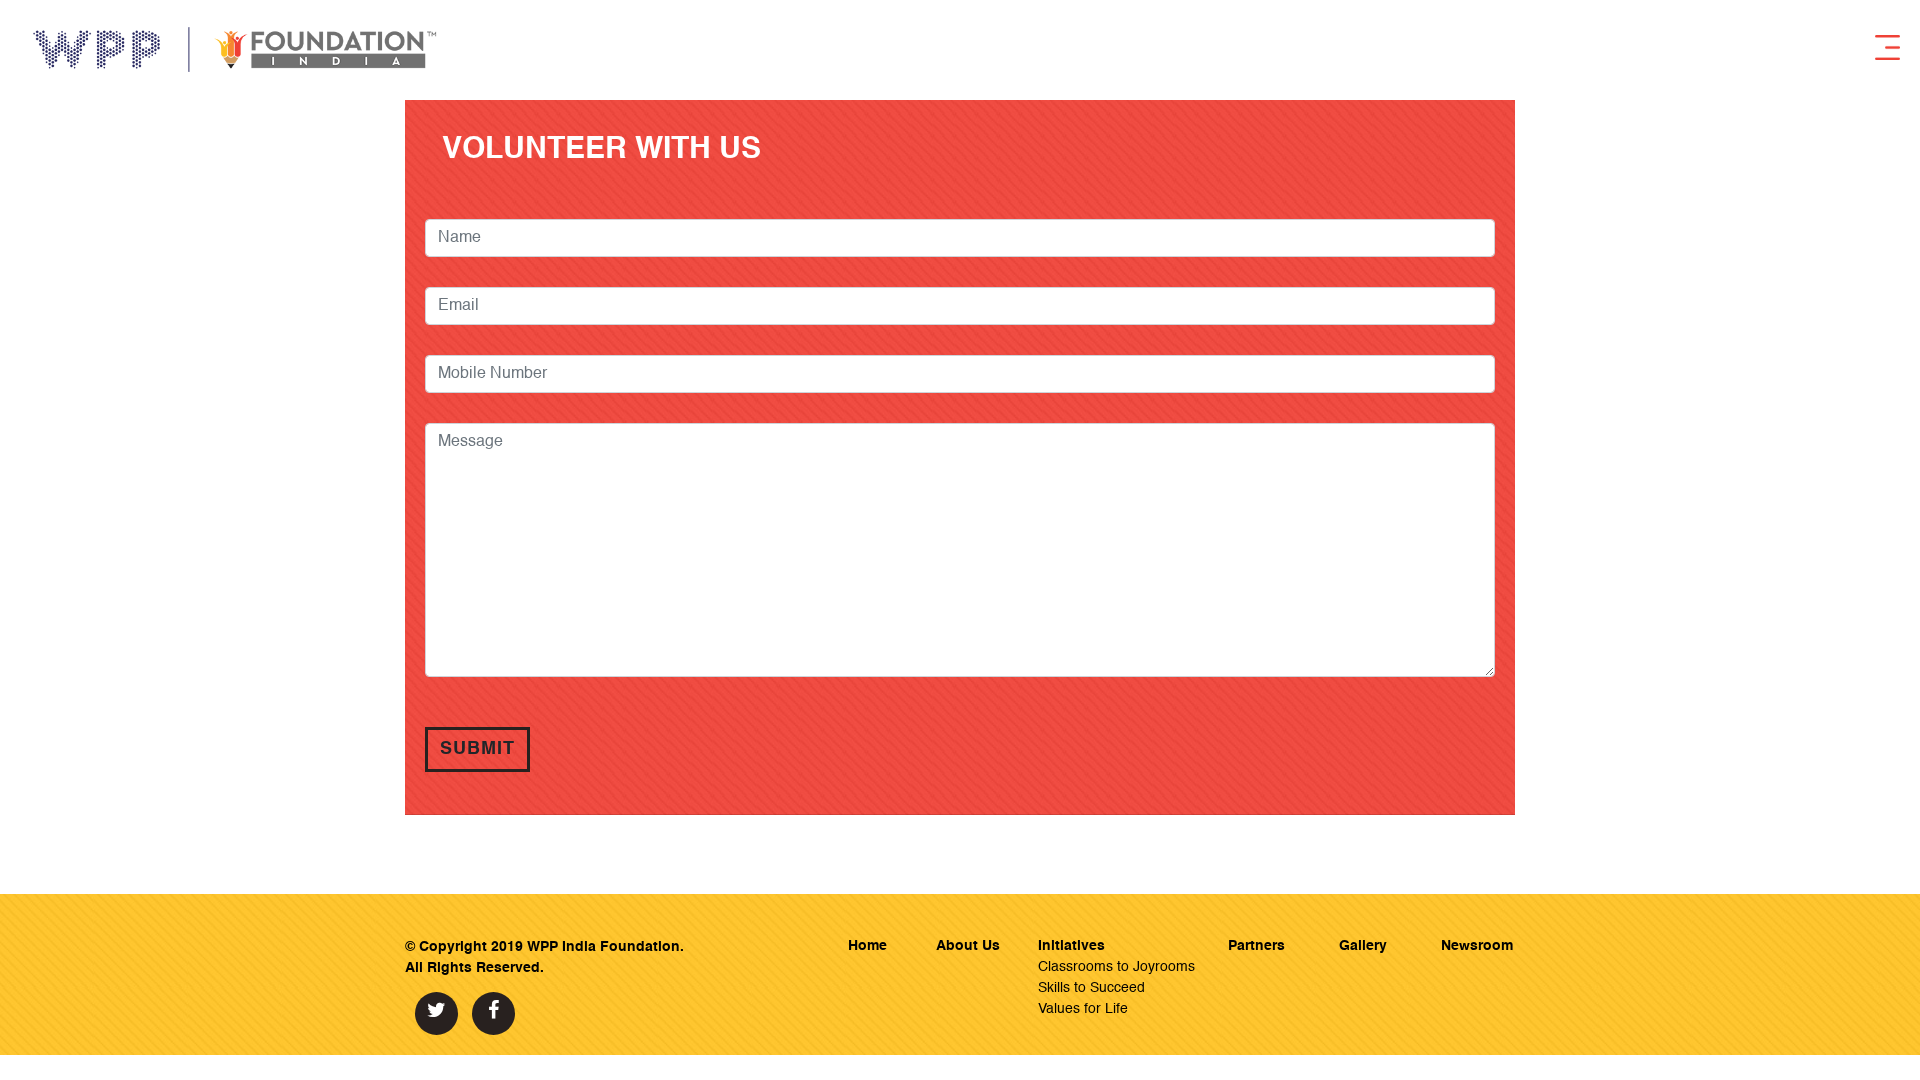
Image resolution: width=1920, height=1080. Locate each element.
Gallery (1363, 946)
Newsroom (1477, 946)
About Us (968, 946)
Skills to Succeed (1091, 988)
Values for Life (1083, 1009)
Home (867, 946)
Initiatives (1071, 946)
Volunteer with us (593, 150)
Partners (1256, 946)
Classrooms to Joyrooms (1116, 967)
